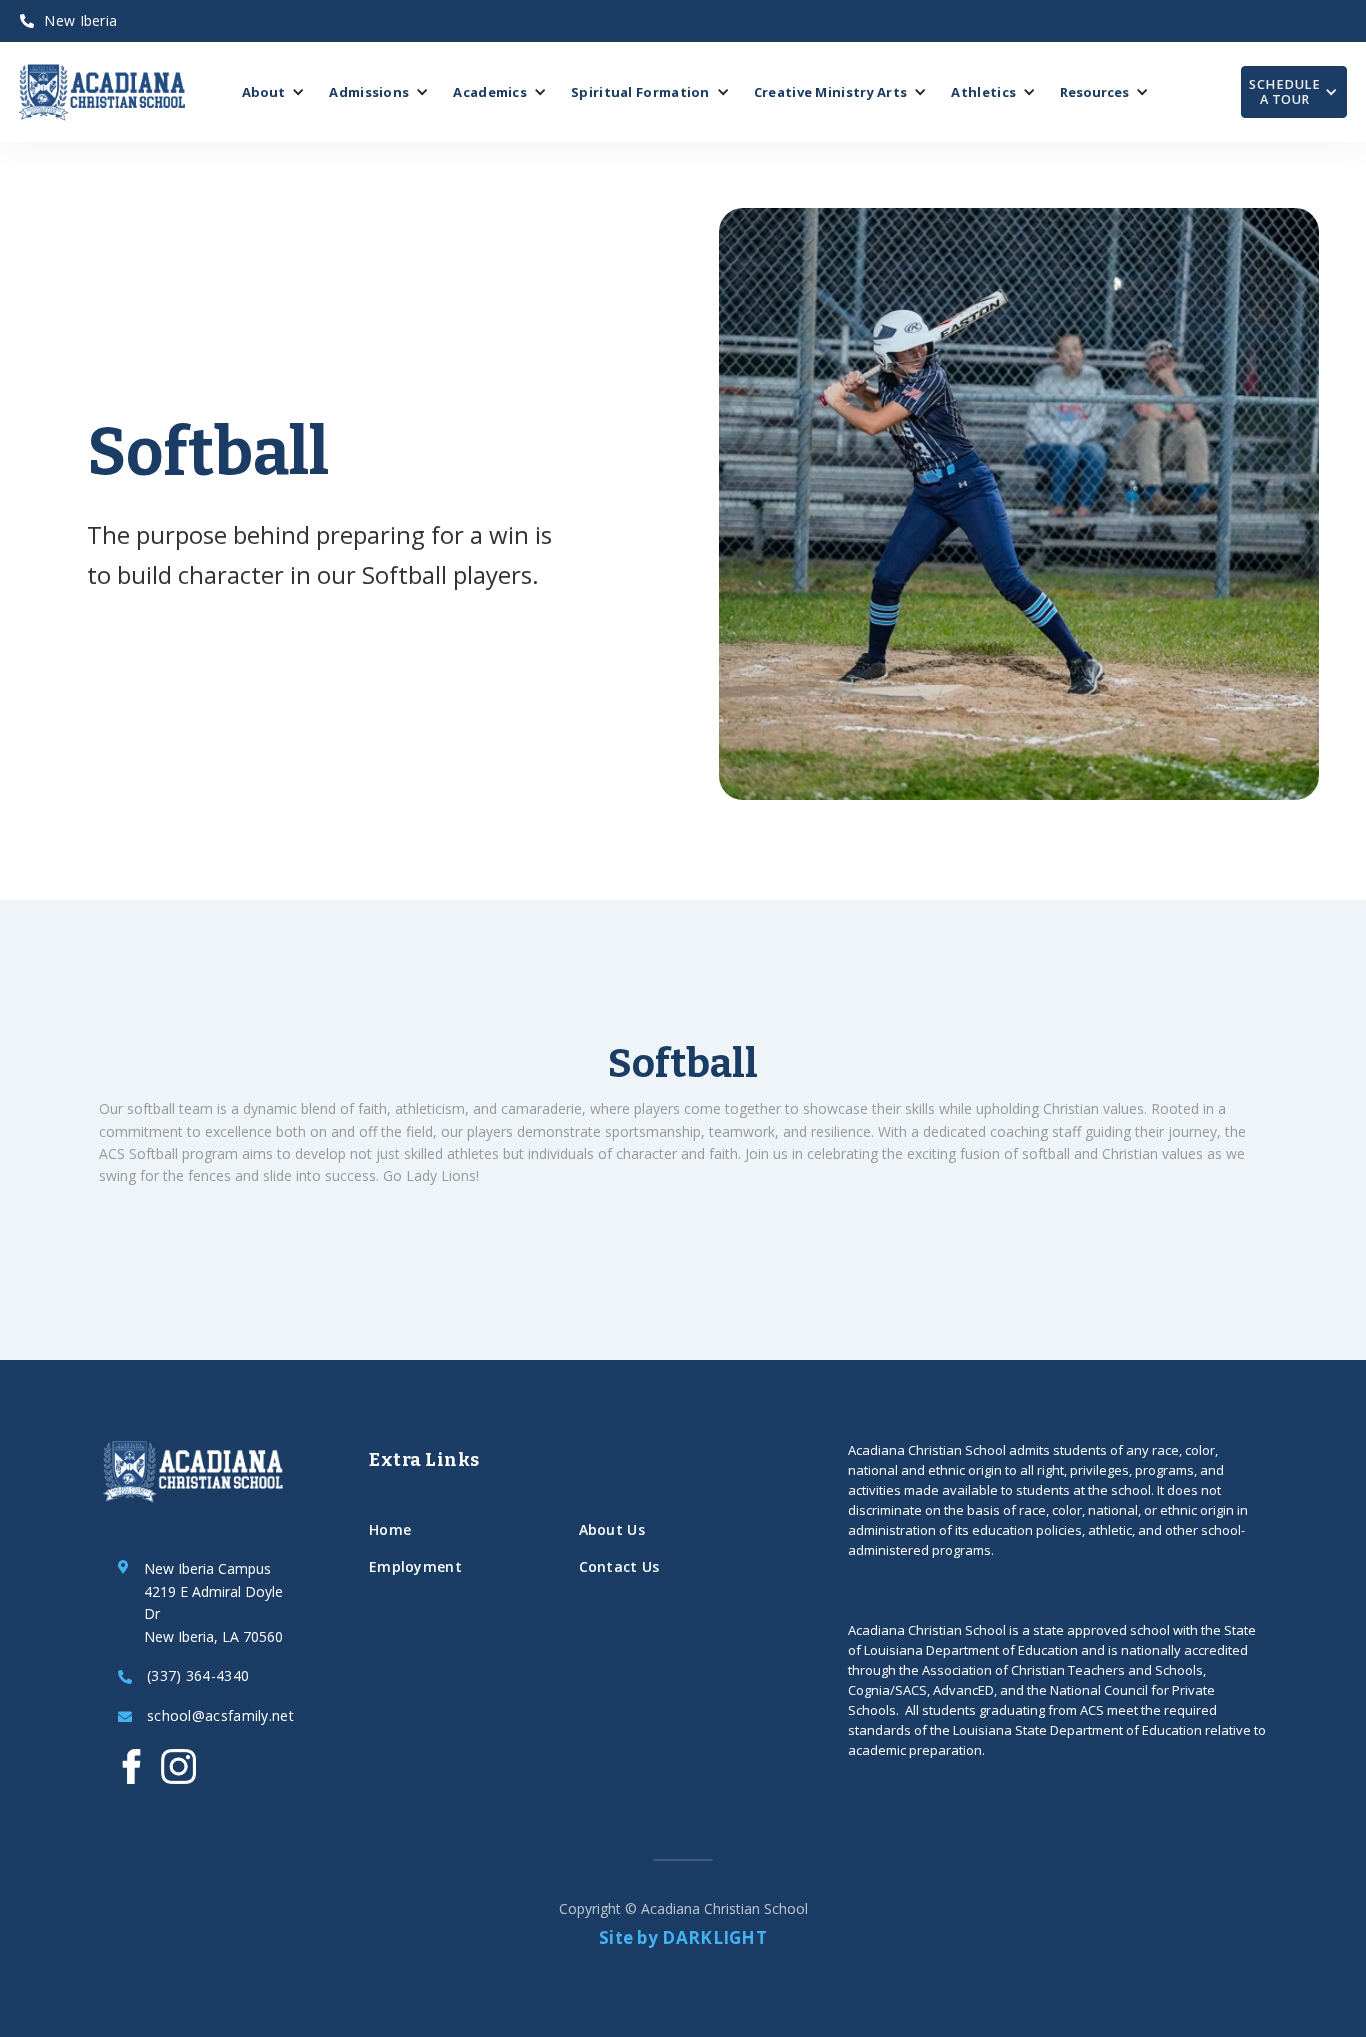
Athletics (983, 92)
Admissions (369, 92)
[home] (102, 92)
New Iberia (68, 20)
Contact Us (619, 1566)
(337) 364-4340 (198, 1676)
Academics (490, 92)
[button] (273, 92)
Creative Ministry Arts (831, 92)
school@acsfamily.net (220, 1716)
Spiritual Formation (640, 92)
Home (390, 1529)
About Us (612, 1529)
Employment (415, 1566)
